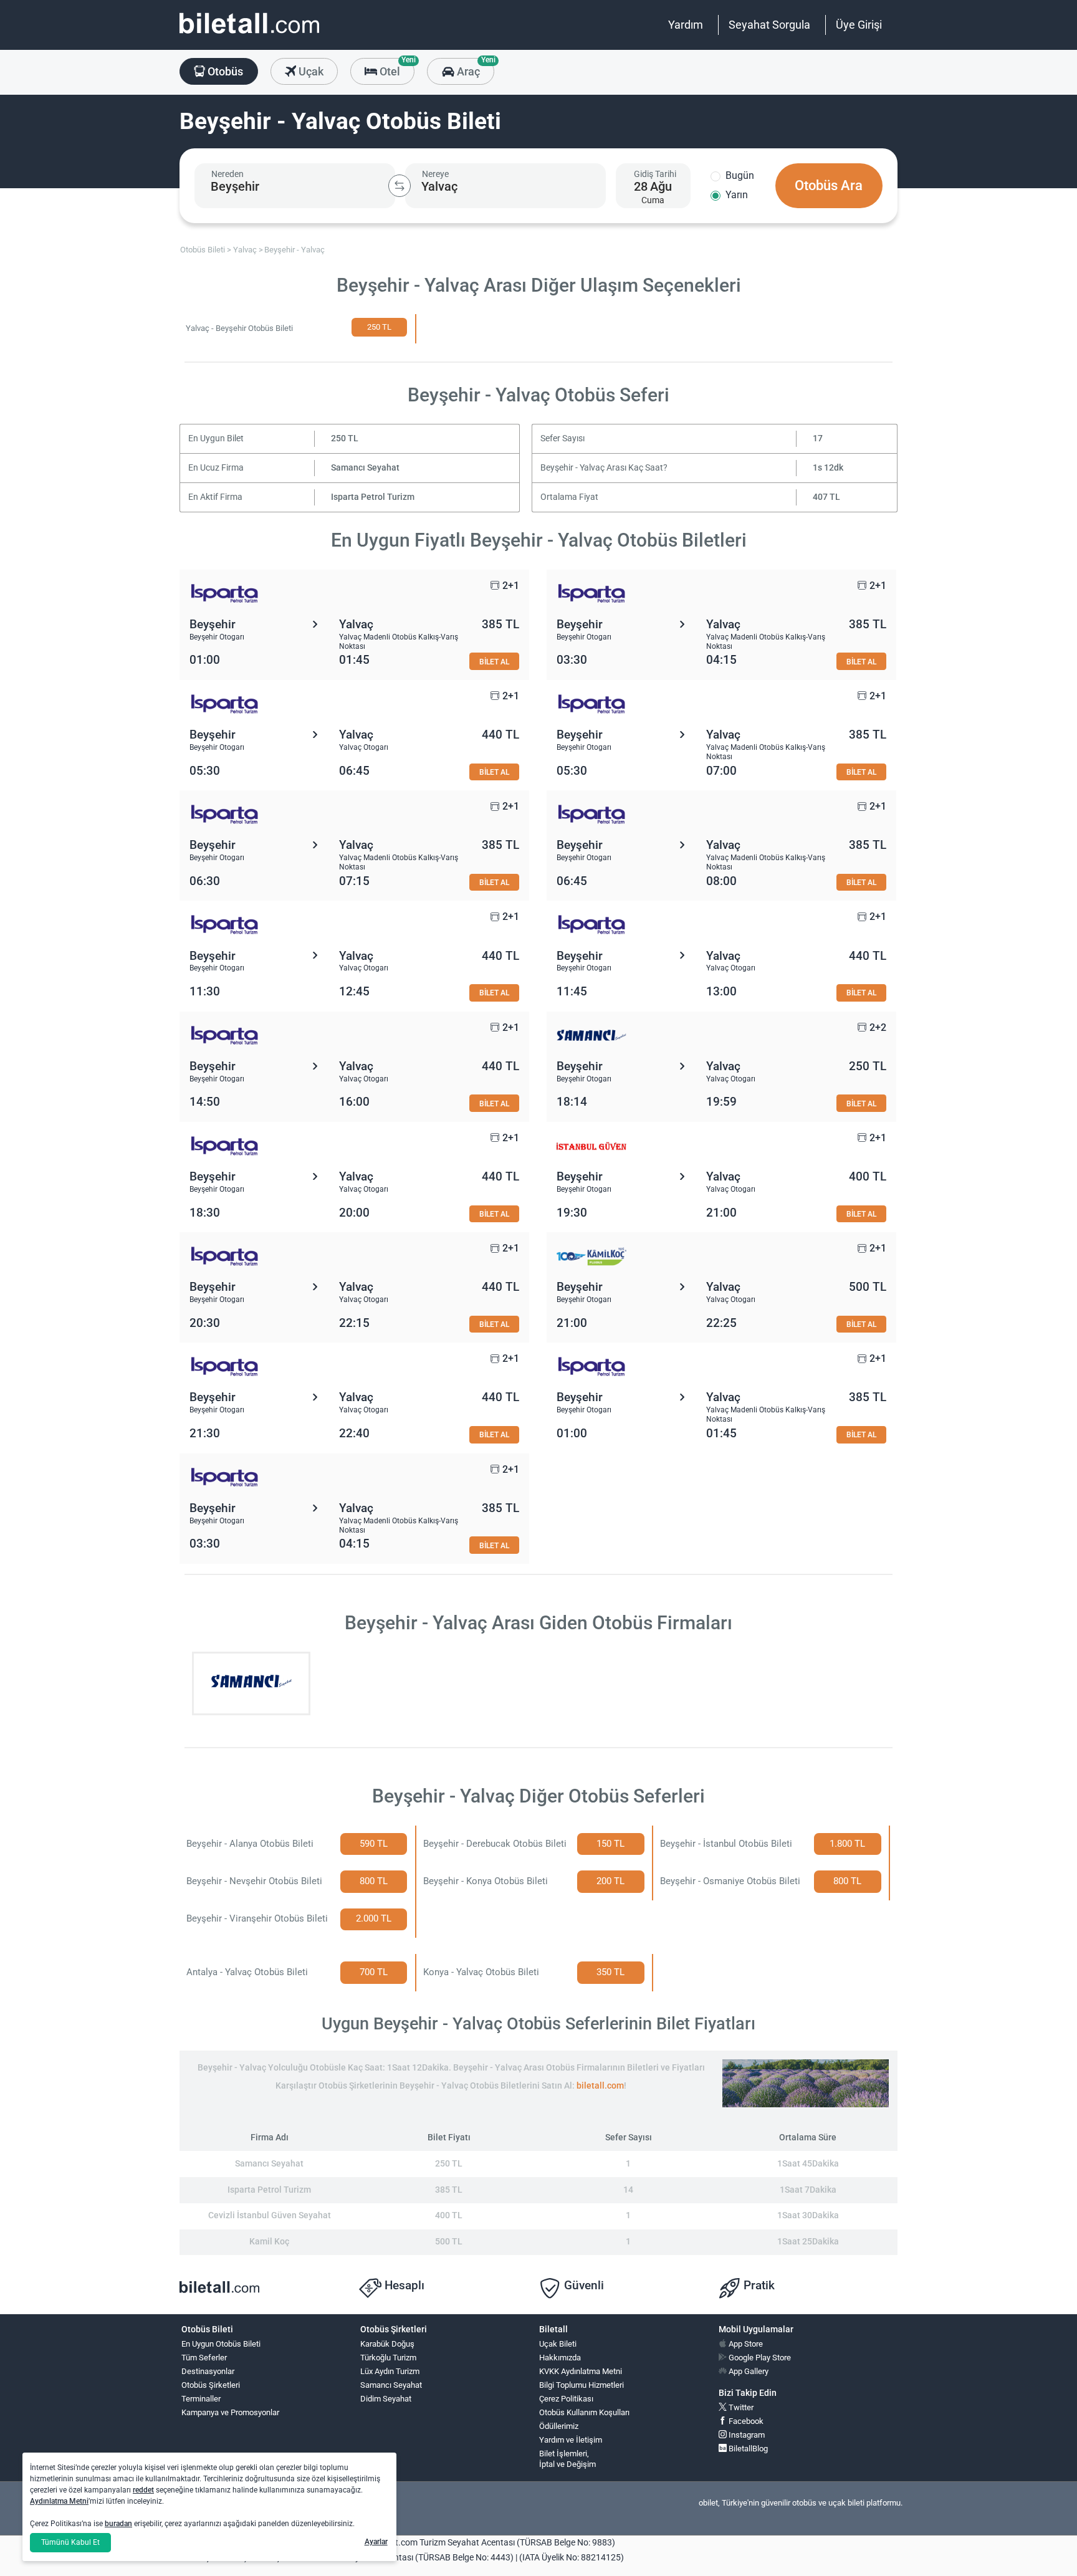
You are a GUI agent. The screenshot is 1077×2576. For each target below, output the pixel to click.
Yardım (686, 25)
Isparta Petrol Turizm (373, 497)
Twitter (740, 2407)
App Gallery (748, 2371)
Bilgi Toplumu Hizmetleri (582, 2385)
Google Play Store (759, 2358)
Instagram (746, 2435)
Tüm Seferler (204, 2358)
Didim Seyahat (386, 2399)
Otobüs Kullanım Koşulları (584, 2412)
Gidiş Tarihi (655, 174)
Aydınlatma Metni (59, 2501)
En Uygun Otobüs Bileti (221, 2344)
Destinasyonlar (208, 2371)
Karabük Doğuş (387, 2344)
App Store (745, 2344)
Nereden (227, 174)
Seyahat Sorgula (769, 25)
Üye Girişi (859, 25)
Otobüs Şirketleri (211, 2385)
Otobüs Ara (829, 185)
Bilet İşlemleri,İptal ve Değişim (567, 2459)
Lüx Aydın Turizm (390, 2371)
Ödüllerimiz (559, 2426)
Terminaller (201, 2399)
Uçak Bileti (558, 2344)
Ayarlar (376, 2542)
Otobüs (224, 71)
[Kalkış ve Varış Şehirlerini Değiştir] (400, 186)
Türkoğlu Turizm (388, 2358)
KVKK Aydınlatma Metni (581, 2371)
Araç (474, 68)
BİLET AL (494, 662)
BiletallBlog (747, 2449)
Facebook (745, 2421)
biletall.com (600, 2086)
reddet (143, 2490)
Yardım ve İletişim (571, 2440)
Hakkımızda (560, 2358)
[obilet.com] (249, 35)
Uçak (310, 71)
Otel (396, 68)
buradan (118, 2524)
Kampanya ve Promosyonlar (230, 2412)
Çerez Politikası (566, 2399)
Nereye (435, 174)
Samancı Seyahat (365, 468)
